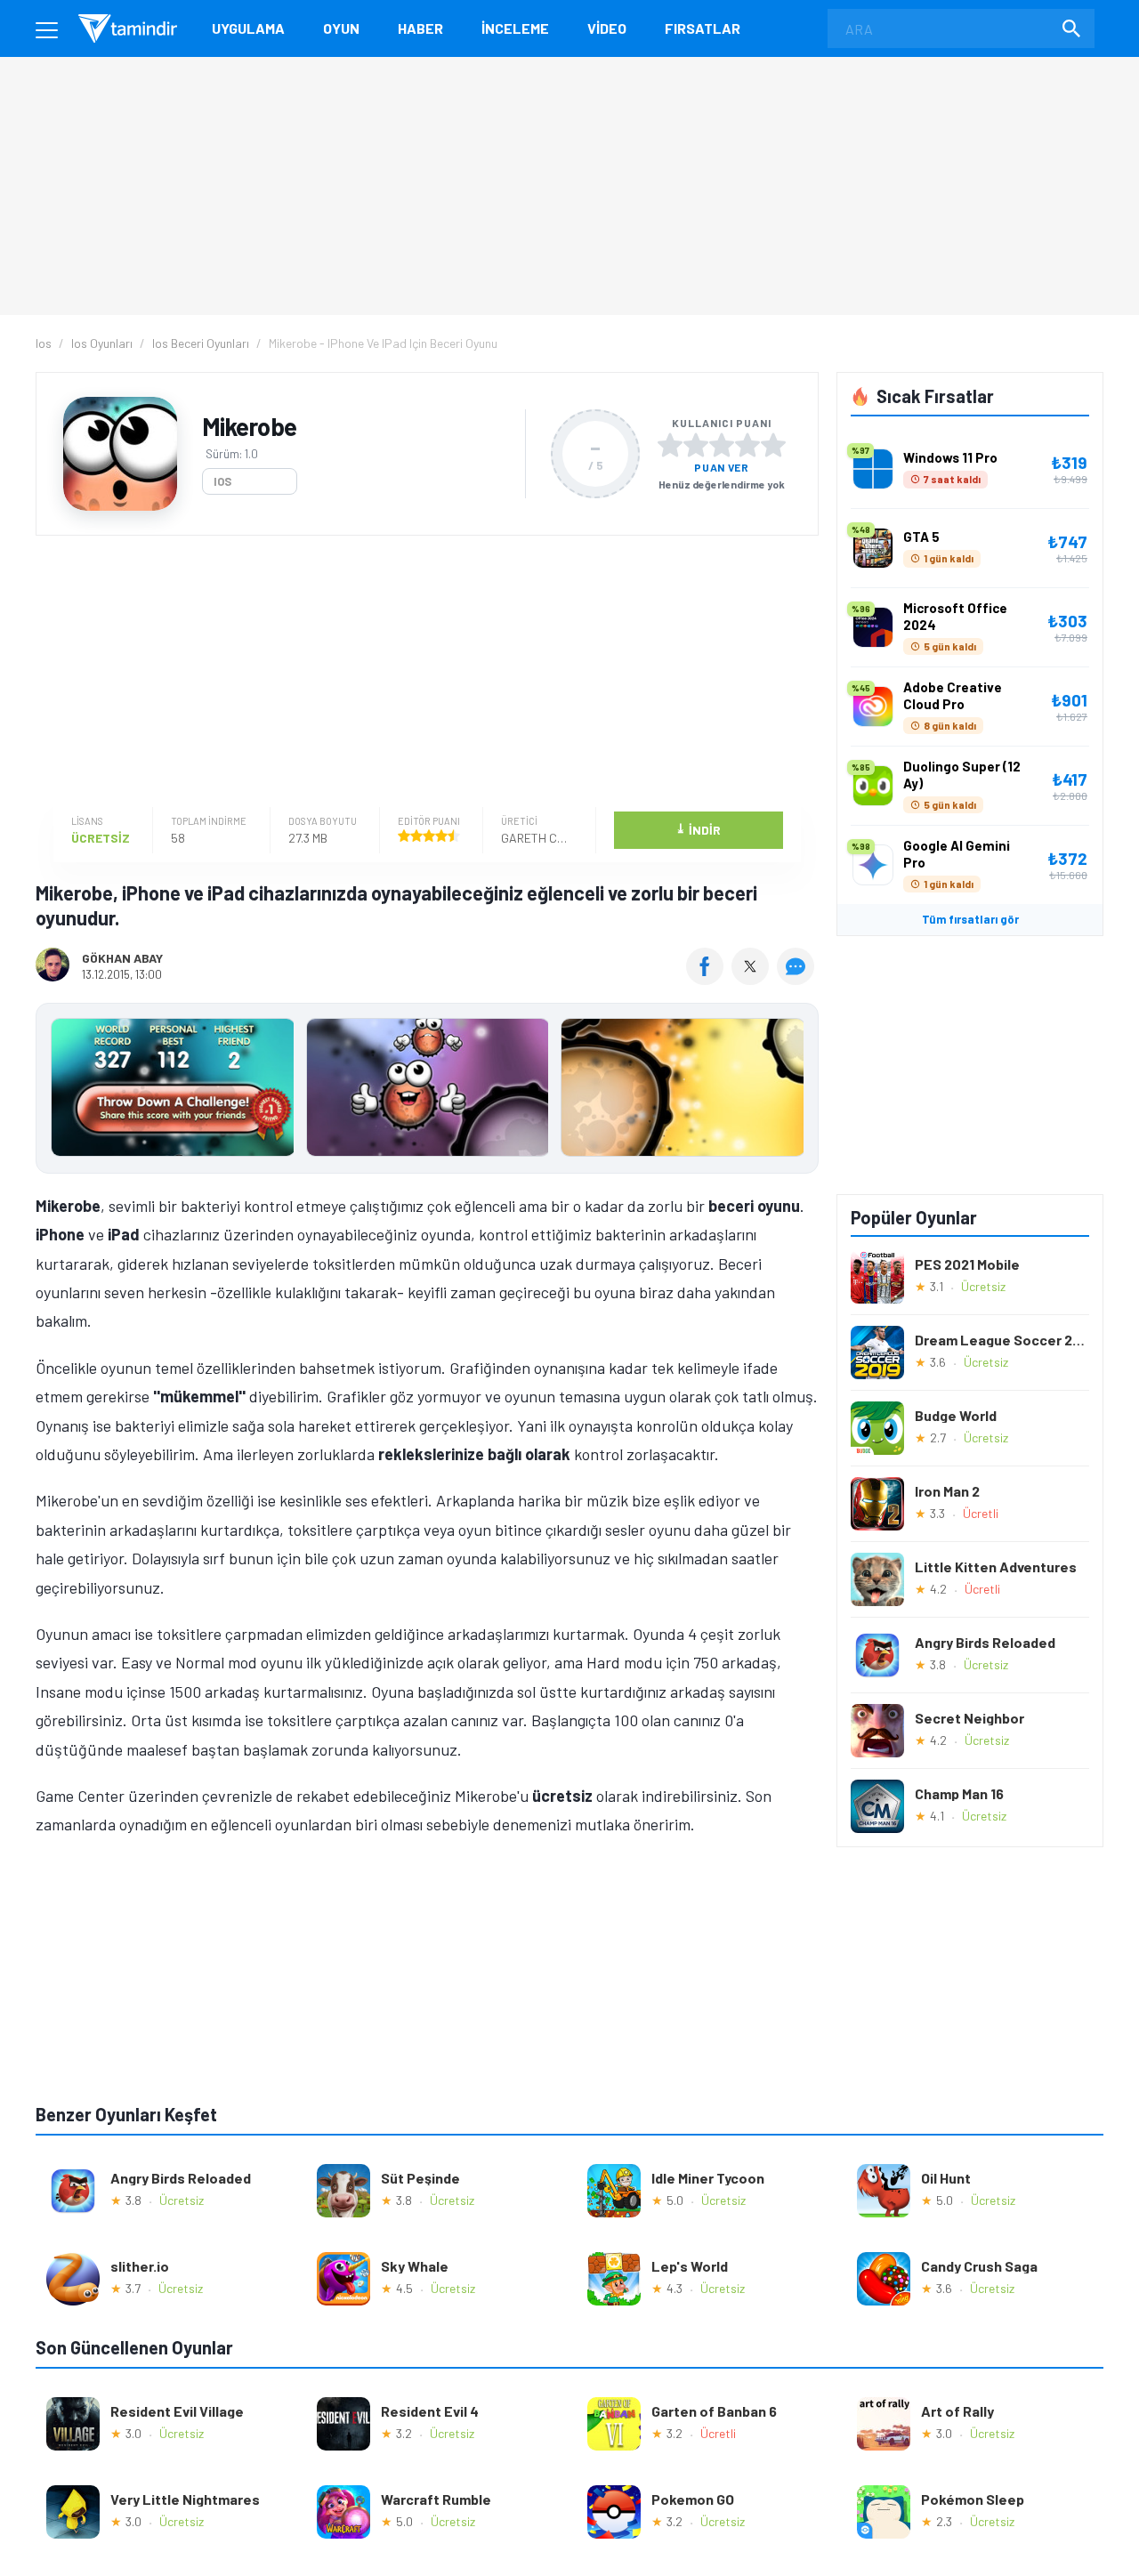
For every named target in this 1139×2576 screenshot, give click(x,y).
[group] (427, 1091)
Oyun (341, 28)
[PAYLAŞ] (709, 979)
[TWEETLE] (752, 979)
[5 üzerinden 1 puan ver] (670, 445)
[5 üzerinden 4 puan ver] (747, 445)
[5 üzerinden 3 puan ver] (722, 445)
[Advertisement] (423, 674)
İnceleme (515, 28)
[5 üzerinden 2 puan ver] (696, 445)
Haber (420, 28)
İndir (698, 829)
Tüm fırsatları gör (970, 919)
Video (607, 28)
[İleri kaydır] (796, 1088)
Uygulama (248, 28)
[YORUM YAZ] (798, 979)
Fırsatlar (703, 28)
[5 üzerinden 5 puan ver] (773, 445)
